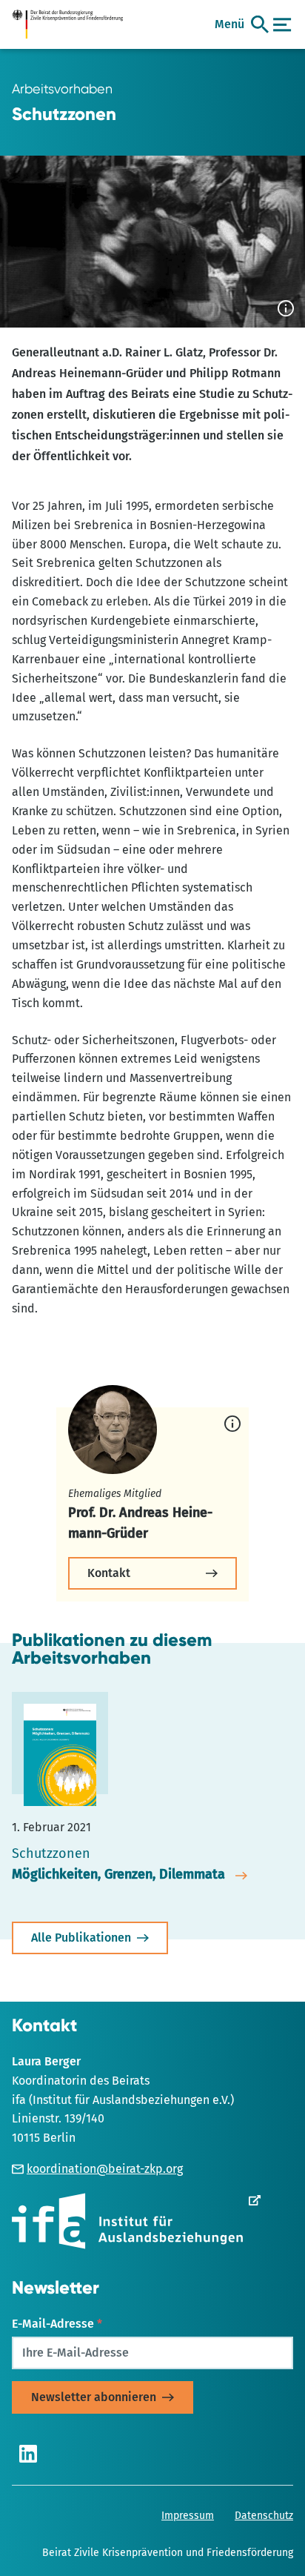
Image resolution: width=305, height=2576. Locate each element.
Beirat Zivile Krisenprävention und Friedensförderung (168, 2553)
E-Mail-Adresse (57, 2324)
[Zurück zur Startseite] (73, 24)
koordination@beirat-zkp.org (105, 2169)
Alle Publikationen (81, 1938)
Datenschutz (264, 2516)
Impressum (188, 2516)
